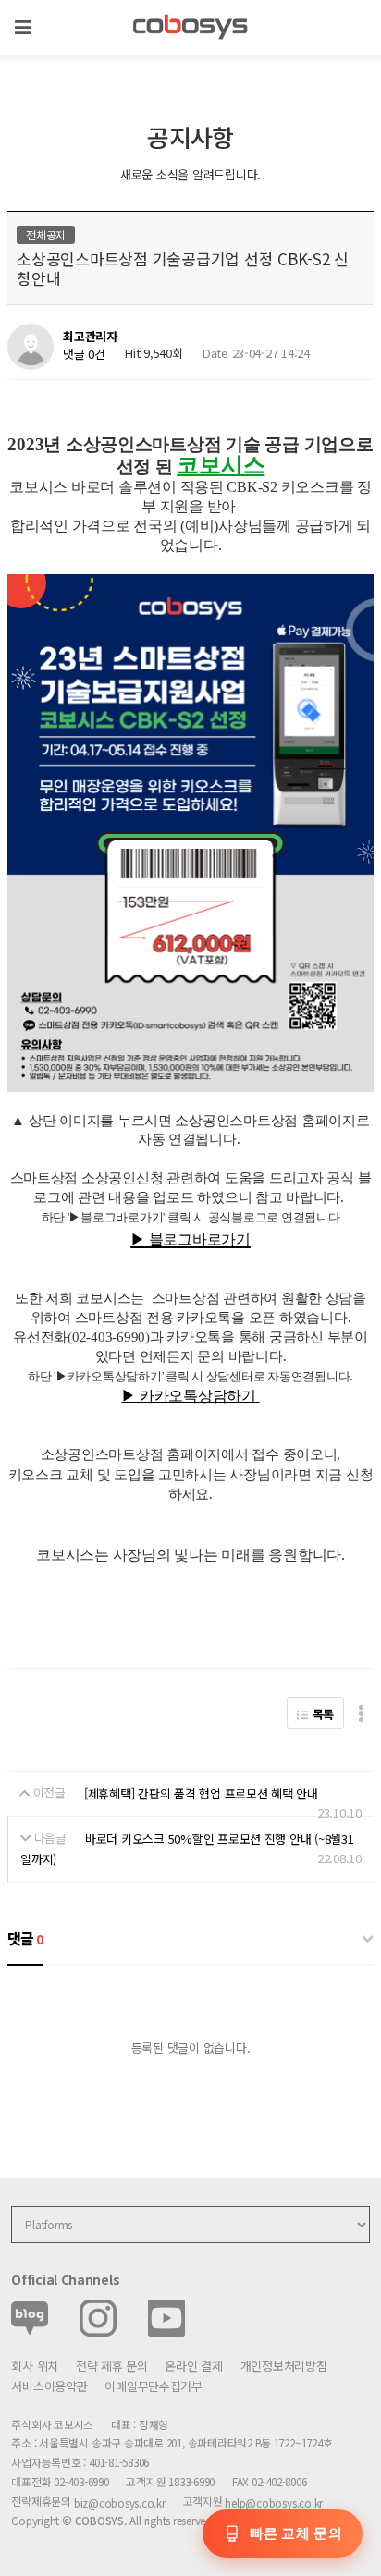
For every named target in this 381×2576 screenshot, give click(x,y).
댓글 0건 (84, 354)
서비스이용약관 (49, 2386)
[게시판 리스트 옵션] (361, 1713)
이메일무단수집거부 (154, 2386)
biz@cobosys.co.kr (120, 2502)
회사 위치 (35, 2366)
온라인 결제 (193, 2366)
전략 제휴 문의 (112, 2366)
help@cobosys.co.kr (274, 2502)
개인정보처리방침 (284, 2366)
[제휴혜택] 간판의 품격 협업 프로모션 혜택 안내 (201, 1793)
